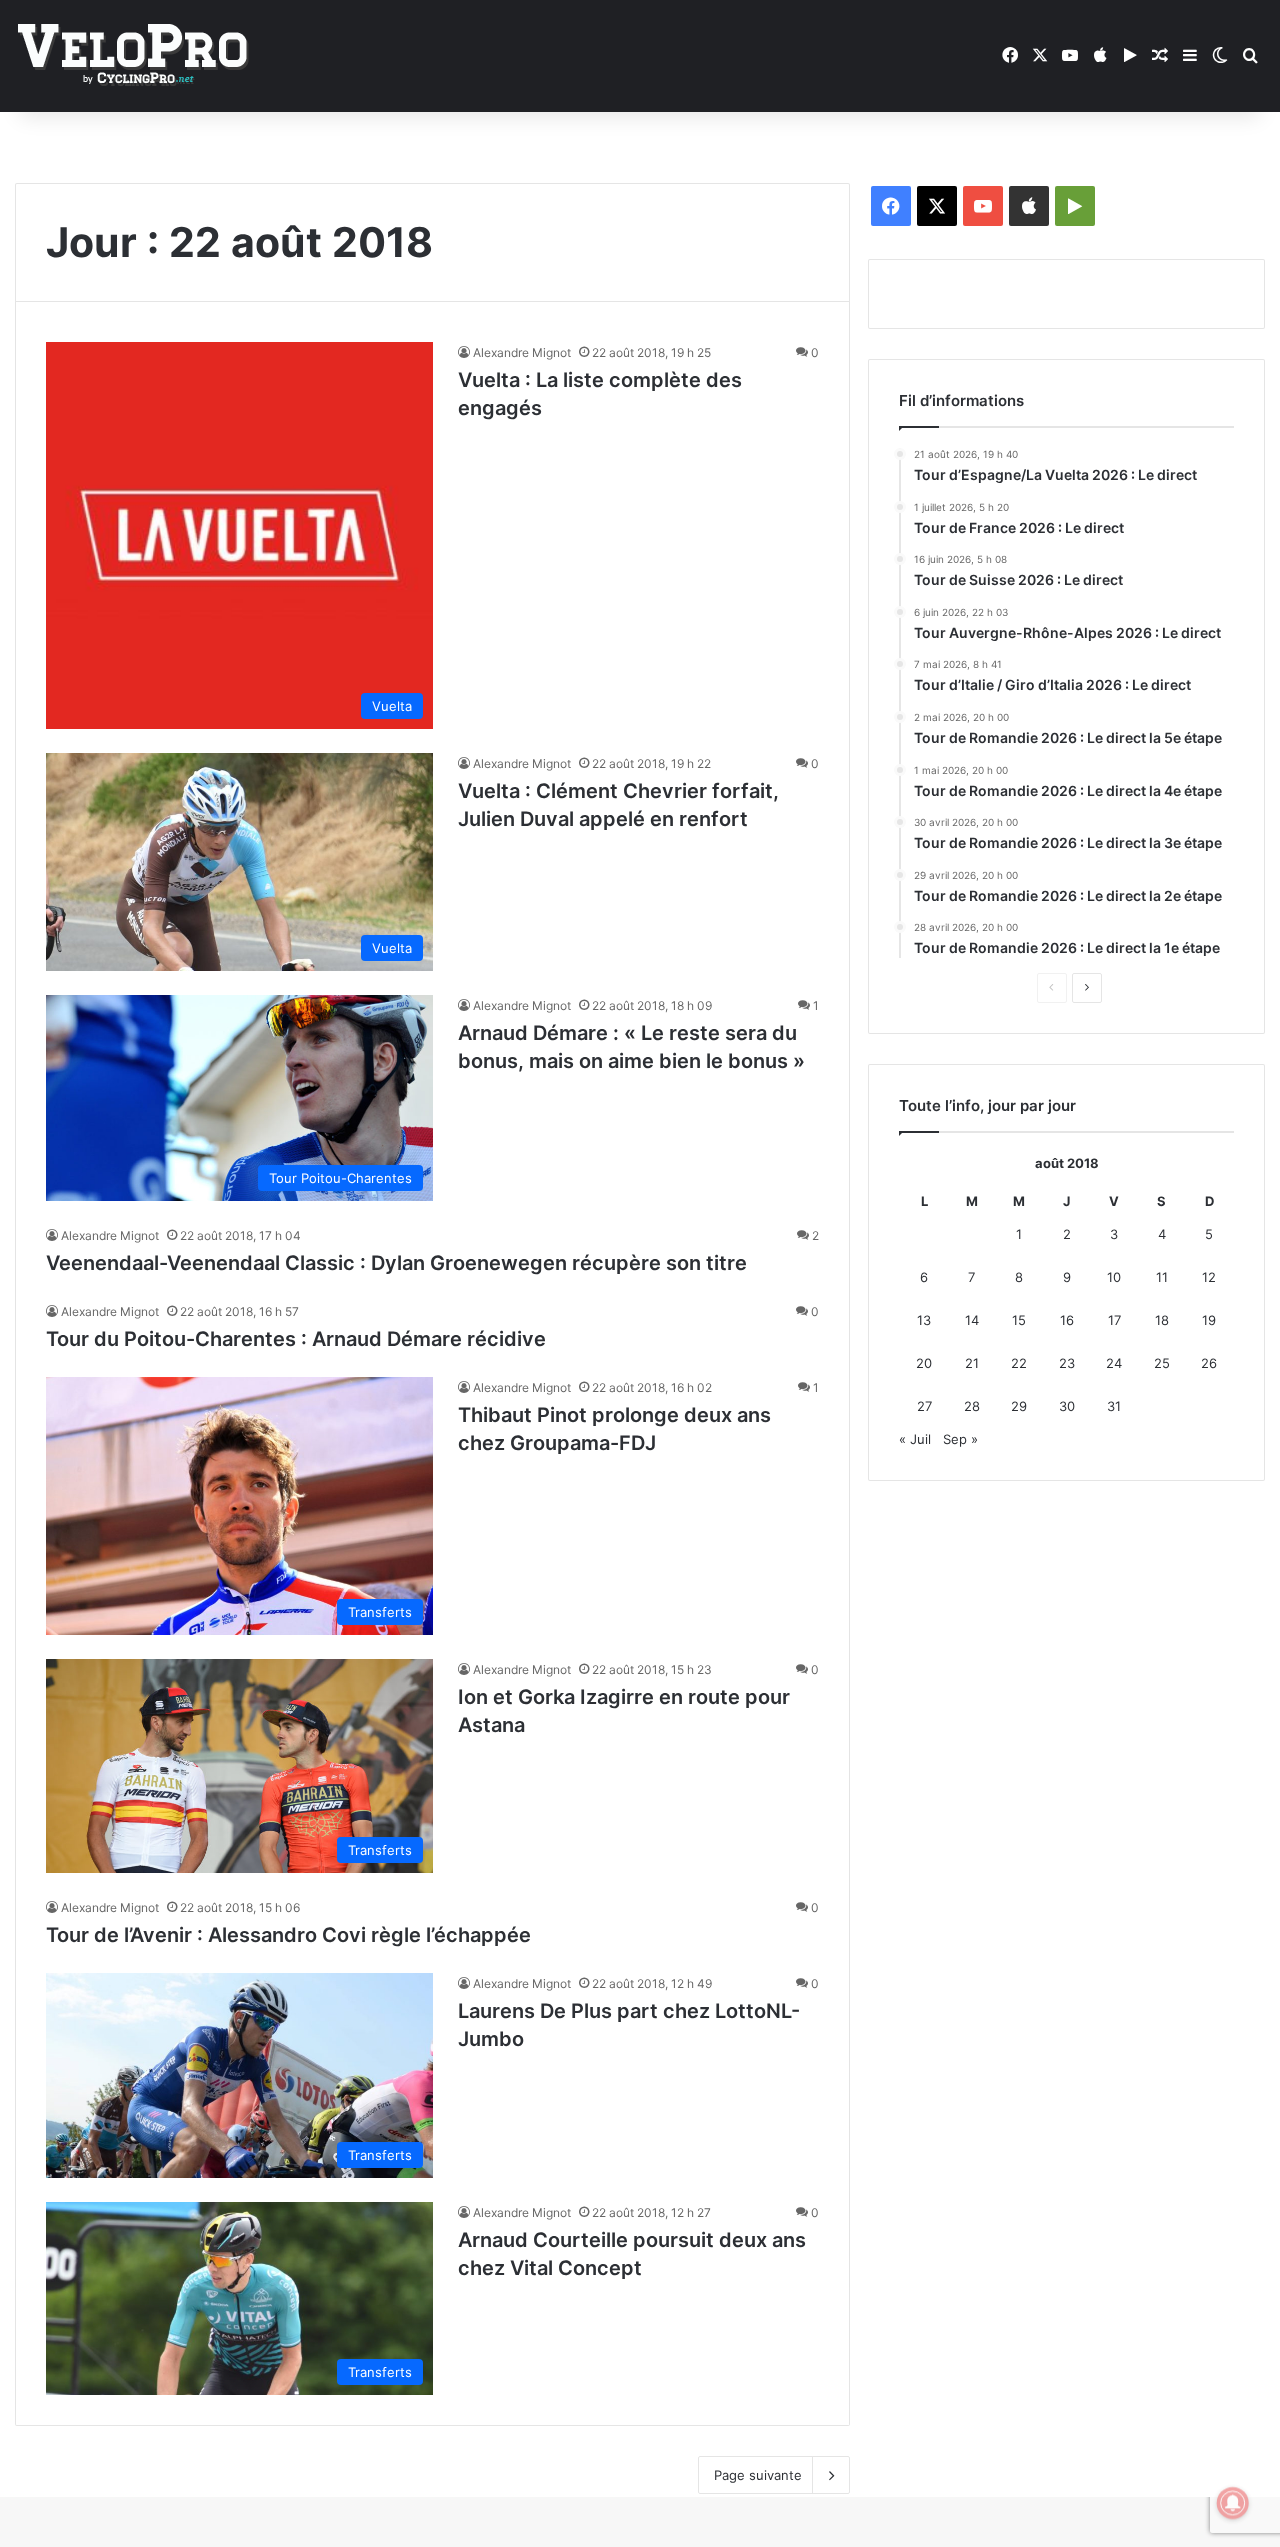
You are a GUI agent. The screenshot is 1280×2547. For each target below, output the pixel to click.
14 (972, 1320)
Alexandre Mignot (522, 352)
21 (972, 1363)
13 (924, 1320)
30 (1067, 1406)
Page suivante (758, 2475)
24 (1114, 1363)
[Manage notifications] (1233, 2503)
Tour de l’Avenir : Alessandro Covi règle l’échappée (288, 1935)
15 (1019, 1320)
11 (1162, 1277)
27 (924, 1406)
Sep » (960, 1439)
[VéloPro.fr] (132, 56)
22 (1019, 1363)
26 (1209, 1363)
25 (1162, 1363)
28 (972, 1406)
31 (1114, 1406)
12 (1209, 1277)
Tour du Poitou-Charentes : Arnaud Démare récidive (296, 1339)
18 (1162, 1320)
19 (1209, 1320)
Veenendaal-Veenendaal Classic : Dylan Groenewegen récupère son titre (396, 1263)
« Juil (915, 1439)
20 (924, 1363)
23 (1067, 1363)
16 (1067, 1320)
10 (1114, 1277)
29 (1019, 1406)
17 (1114, 1320)
